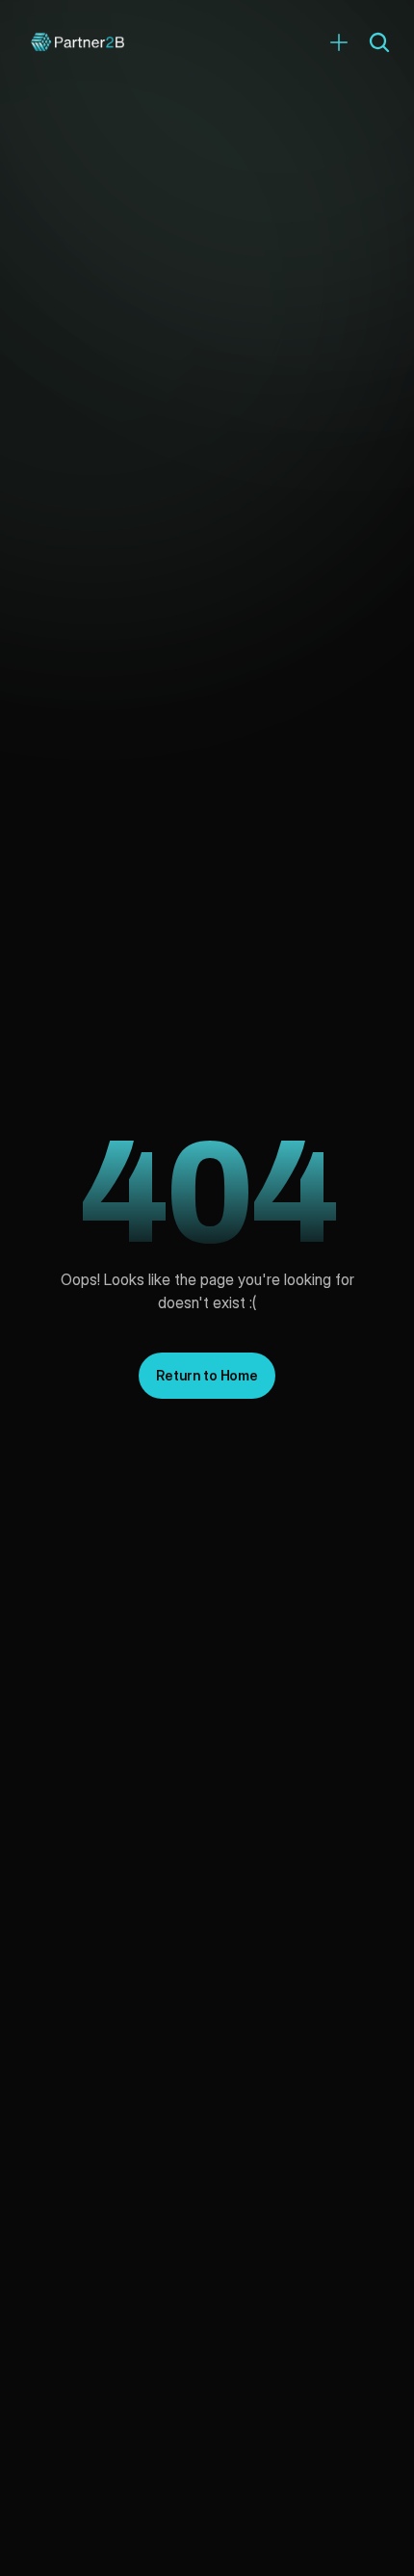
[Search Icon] (379, 42)
